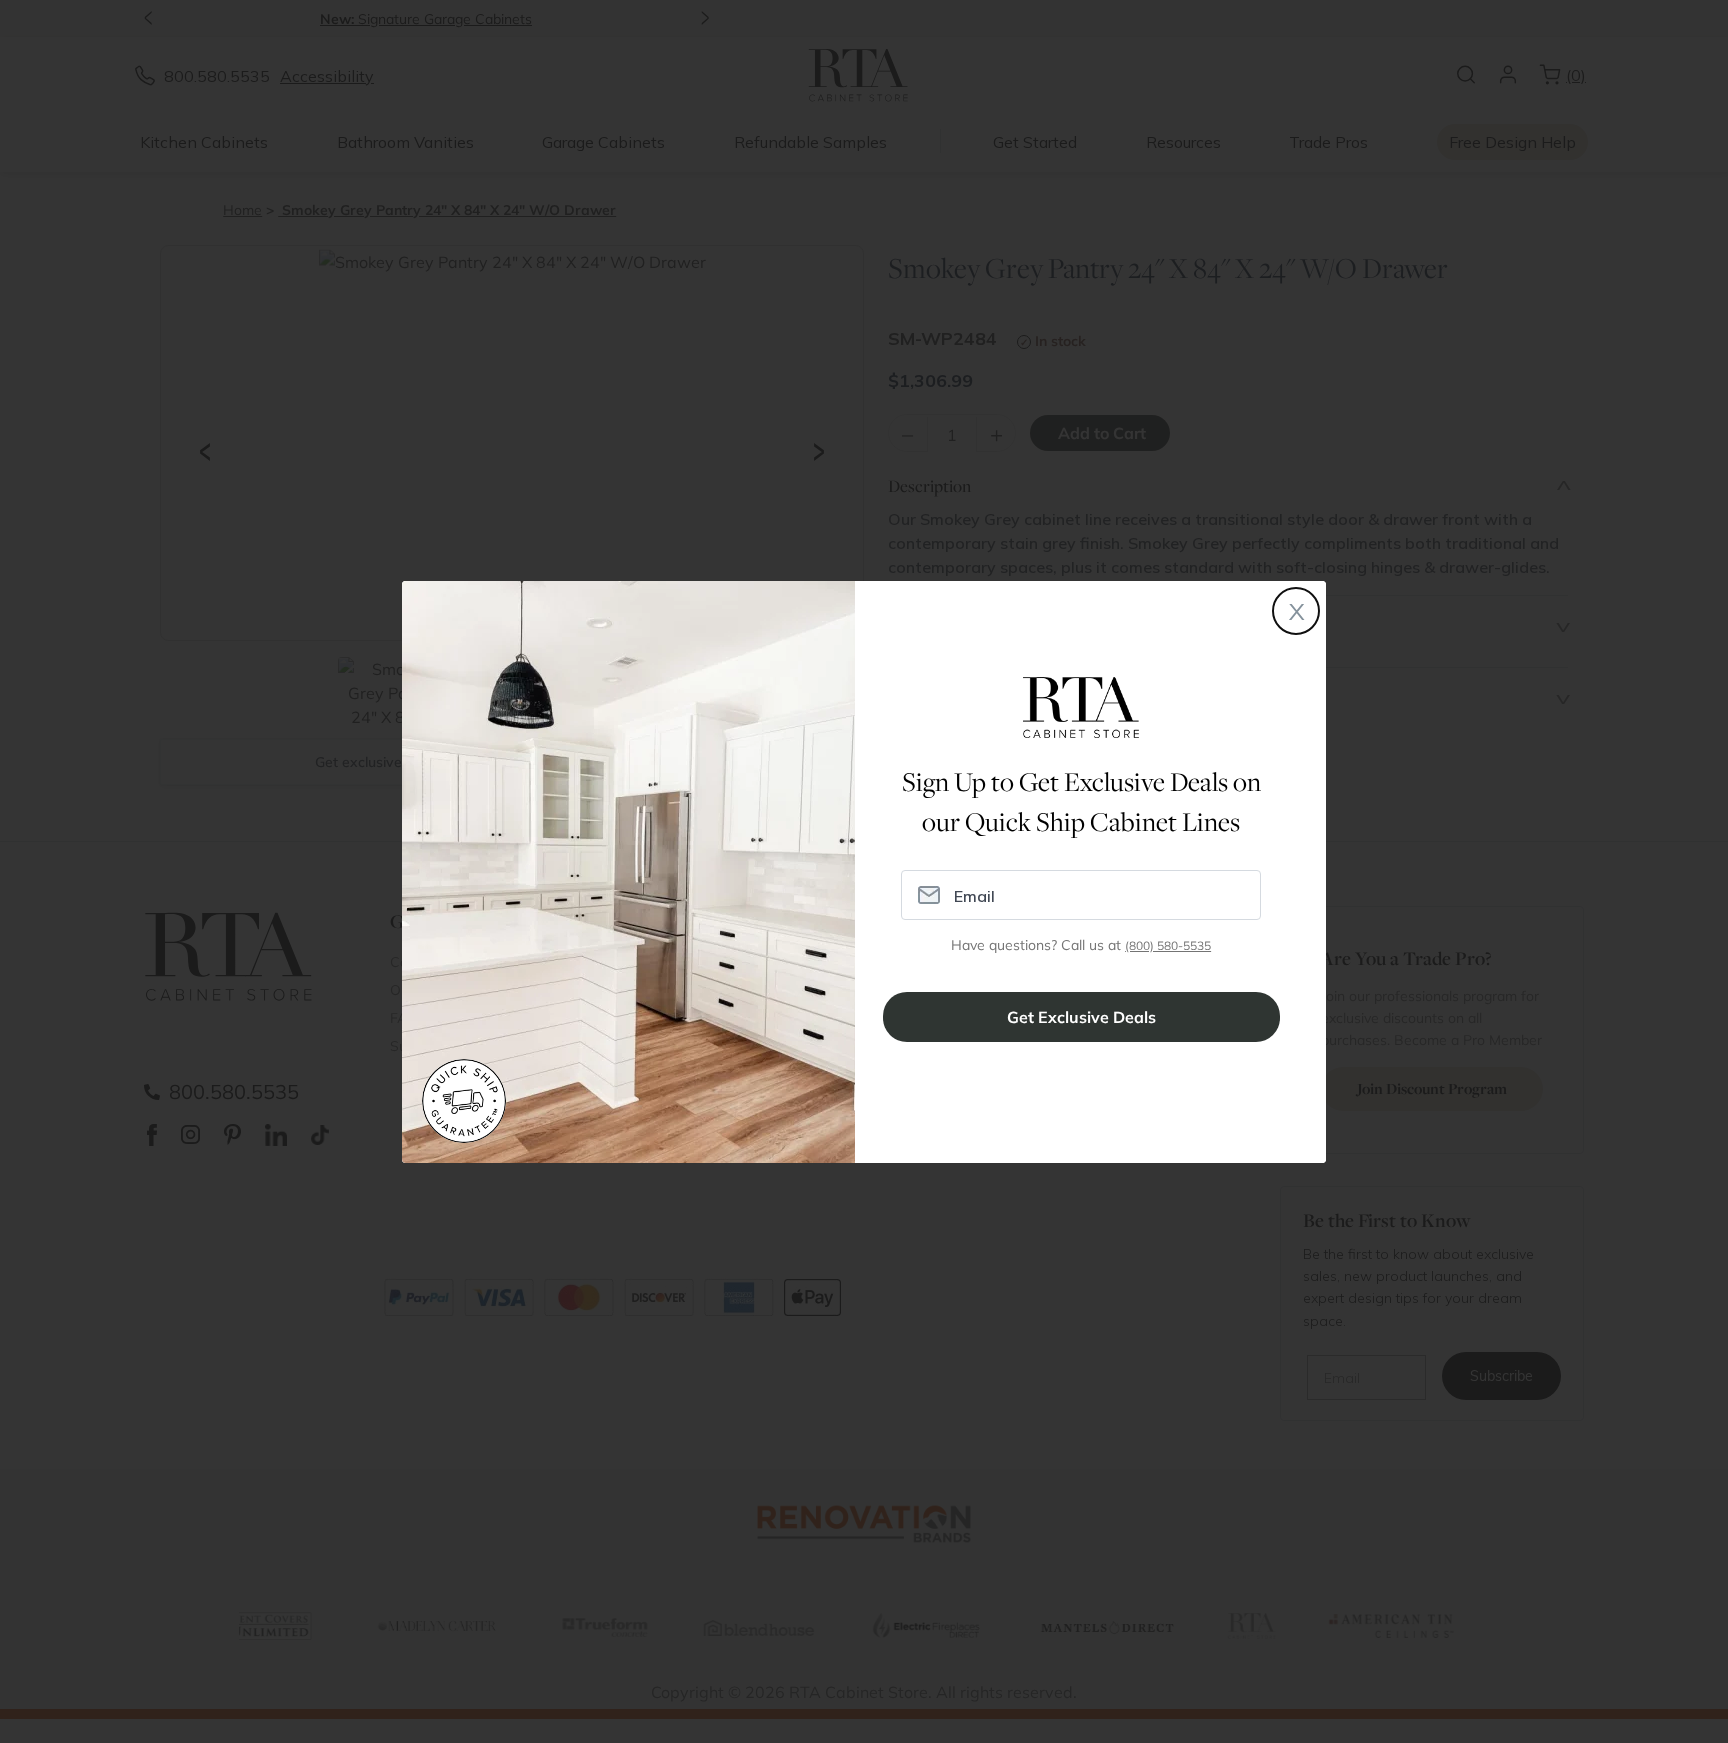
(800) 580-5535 (1168, 945)
